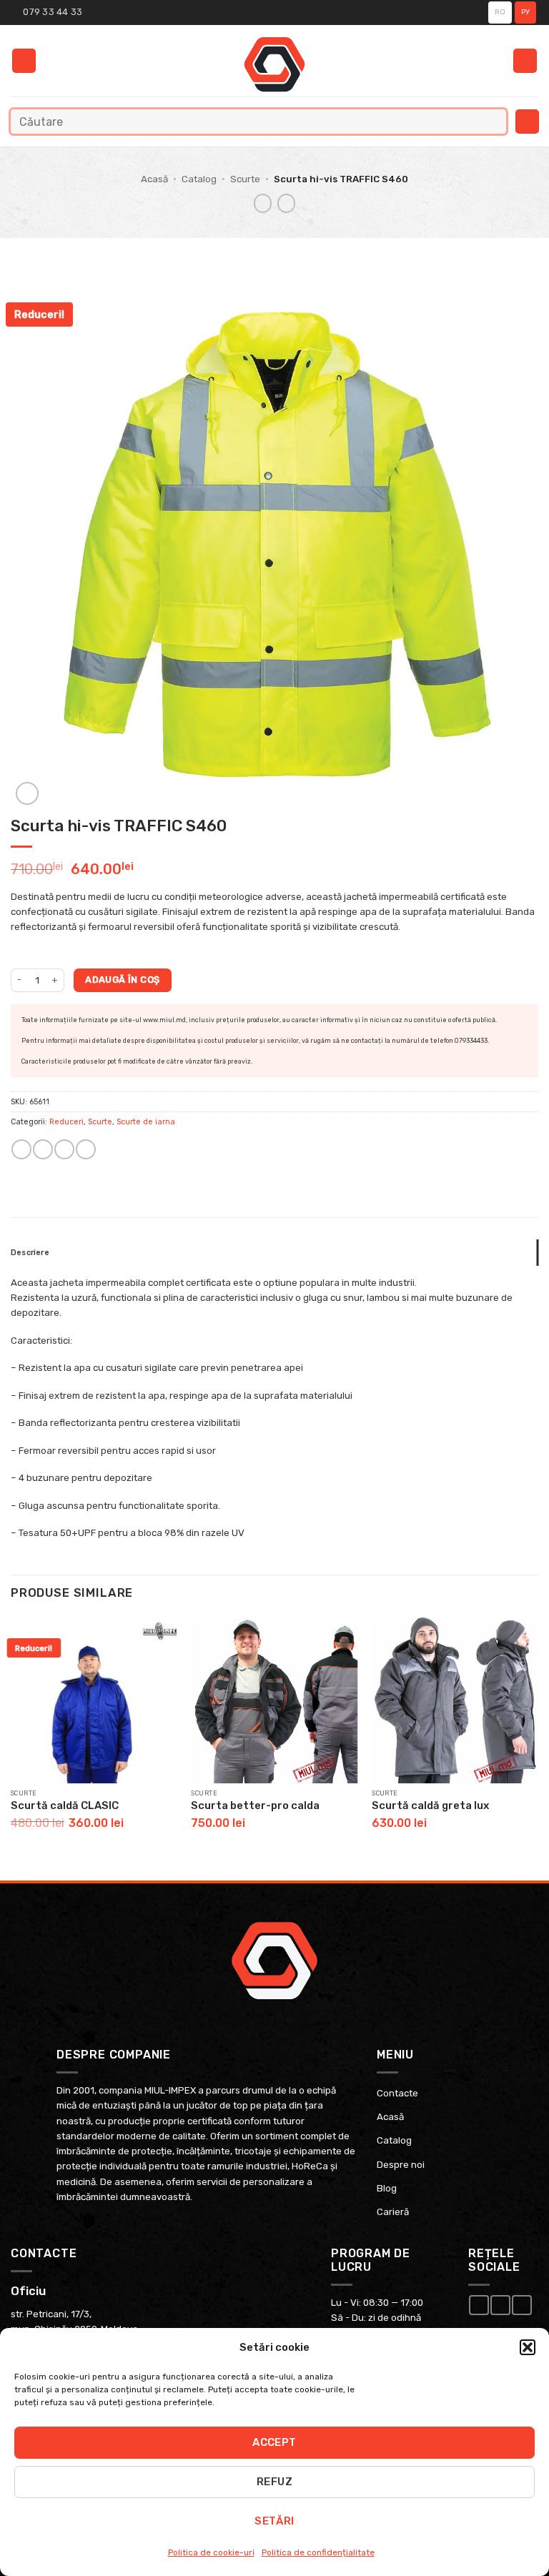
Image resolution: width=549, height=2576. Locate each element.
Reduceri (66, 1122)
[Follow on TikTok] (521, 2305)
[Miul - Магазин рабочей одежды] (275, 64)
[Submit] (492, 121)
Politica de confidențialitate (318, 2552)
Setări (274, 2521)
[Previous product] (287, 203)
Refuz (274, 2482)
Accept (274, 2442)
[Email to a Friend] (64, 1149)
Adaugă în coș (122, 980)
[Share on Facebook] (43, 1149)
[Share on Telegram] (85, 1149)
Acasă (154, 179)
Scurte (245, 179)
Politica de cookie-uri (211, 2552)
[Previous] (11, 1737)
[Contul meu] (525, 61)
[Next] (538, 1737)
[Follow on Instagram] (500, 2305)
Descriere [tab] (30, 1253)
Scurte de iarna (146, 1122)
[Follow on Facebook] (479, 2305)
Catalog (199, 179)
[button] (528, 2347)
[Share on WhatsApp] (21, 1149)
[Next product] (263, 203)
